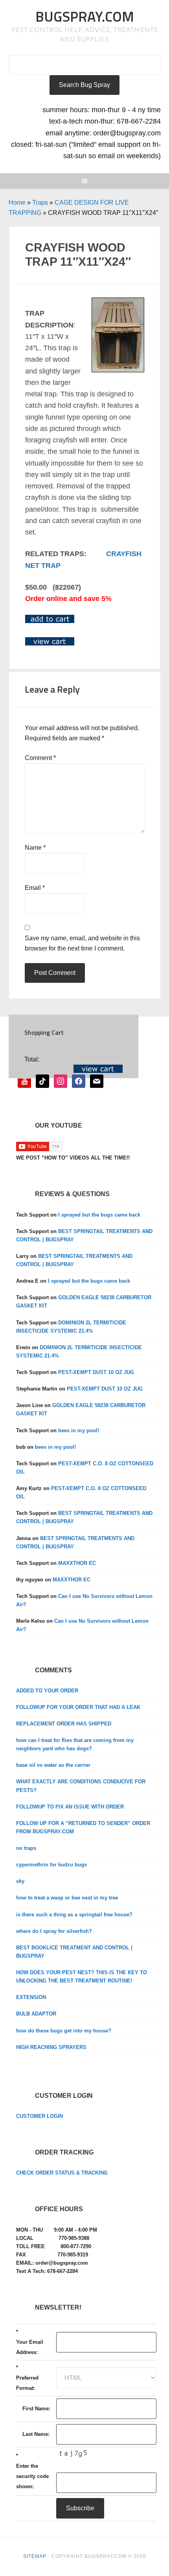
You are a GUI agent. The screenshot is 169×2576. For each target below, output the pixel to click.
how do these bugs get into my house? (64, 2031)
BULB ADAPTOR (36, 2014)
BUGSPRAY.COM (85, 16)
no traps (26, 1848)
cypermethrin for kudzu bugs (51, 1865)
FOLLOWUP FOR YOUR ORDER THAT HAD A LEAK (78, 1707)
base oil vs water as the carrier (53, 1765)
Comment (40, 758)
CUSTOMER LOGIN (39, 2116)
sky (20, 1881)
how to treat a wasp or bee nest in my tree (67, 1898)
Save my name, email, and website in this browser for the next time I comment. (82, 943)
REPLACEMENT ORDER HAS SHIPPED (64, 1724)
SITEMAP (35, 2556)
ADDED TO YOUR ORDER (47, 1691)
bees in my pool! (79, 1430)
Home (17, 202)
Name (35, 848)
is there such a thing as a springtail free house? (74, 1915)
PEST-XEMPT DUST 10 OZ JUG (96, 1372)
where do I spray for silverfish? (54, 1931)
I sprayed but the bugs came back (99, 1215)
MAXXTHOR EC (77, 1563)
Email (35, 888)
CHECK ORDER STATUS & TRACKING (62, 2173)
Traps (40, 202)
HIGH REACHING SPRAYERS (51, 2047)
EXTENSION (31, 1997)
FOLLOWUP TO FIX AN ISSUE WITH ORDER (70, 1807)
